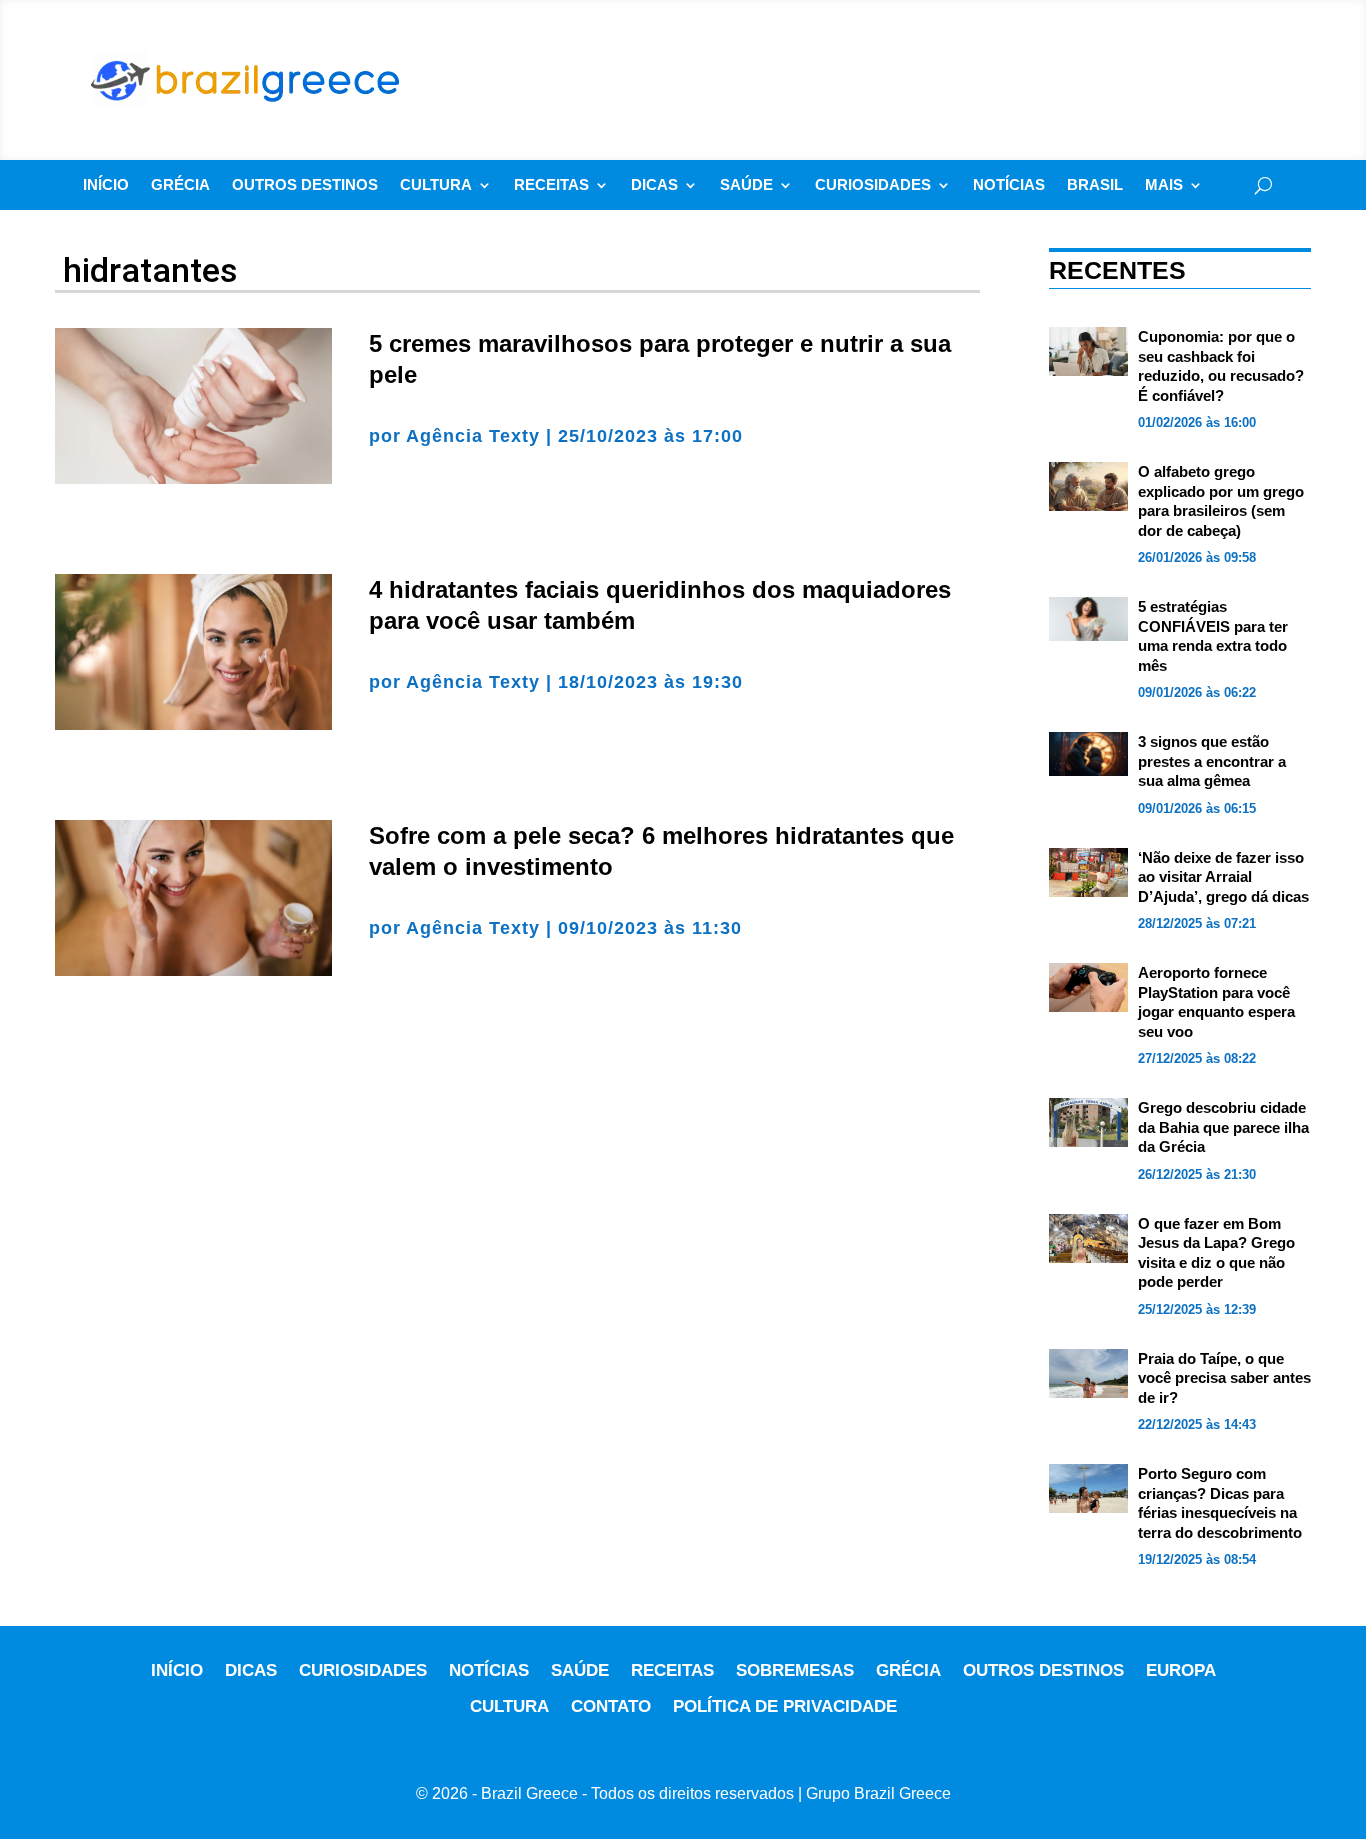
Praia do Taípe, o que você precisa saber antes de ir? (1224, 1378)
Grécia (180, 185)
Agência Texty (473, 436)
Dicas (654, 185)
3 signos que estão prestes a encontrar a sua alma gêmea (1212, 761)
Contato (611, 1706)
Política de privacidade (785, 1706)
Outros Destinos (305, 185)
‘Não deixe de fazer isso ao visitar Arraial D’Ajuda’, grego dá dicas (1223, 877)
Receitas (551, 185)
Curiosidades (873, 185)
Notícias (1009, 185)
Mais (1164, 185)
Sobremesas (795, 1670)
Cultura (436, 185)
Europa (1181, 1670)
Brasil (1095, 185)
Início (106, 185)
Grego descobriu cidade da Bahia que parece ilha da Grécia (1223, 1127)
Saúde (746, 185)
